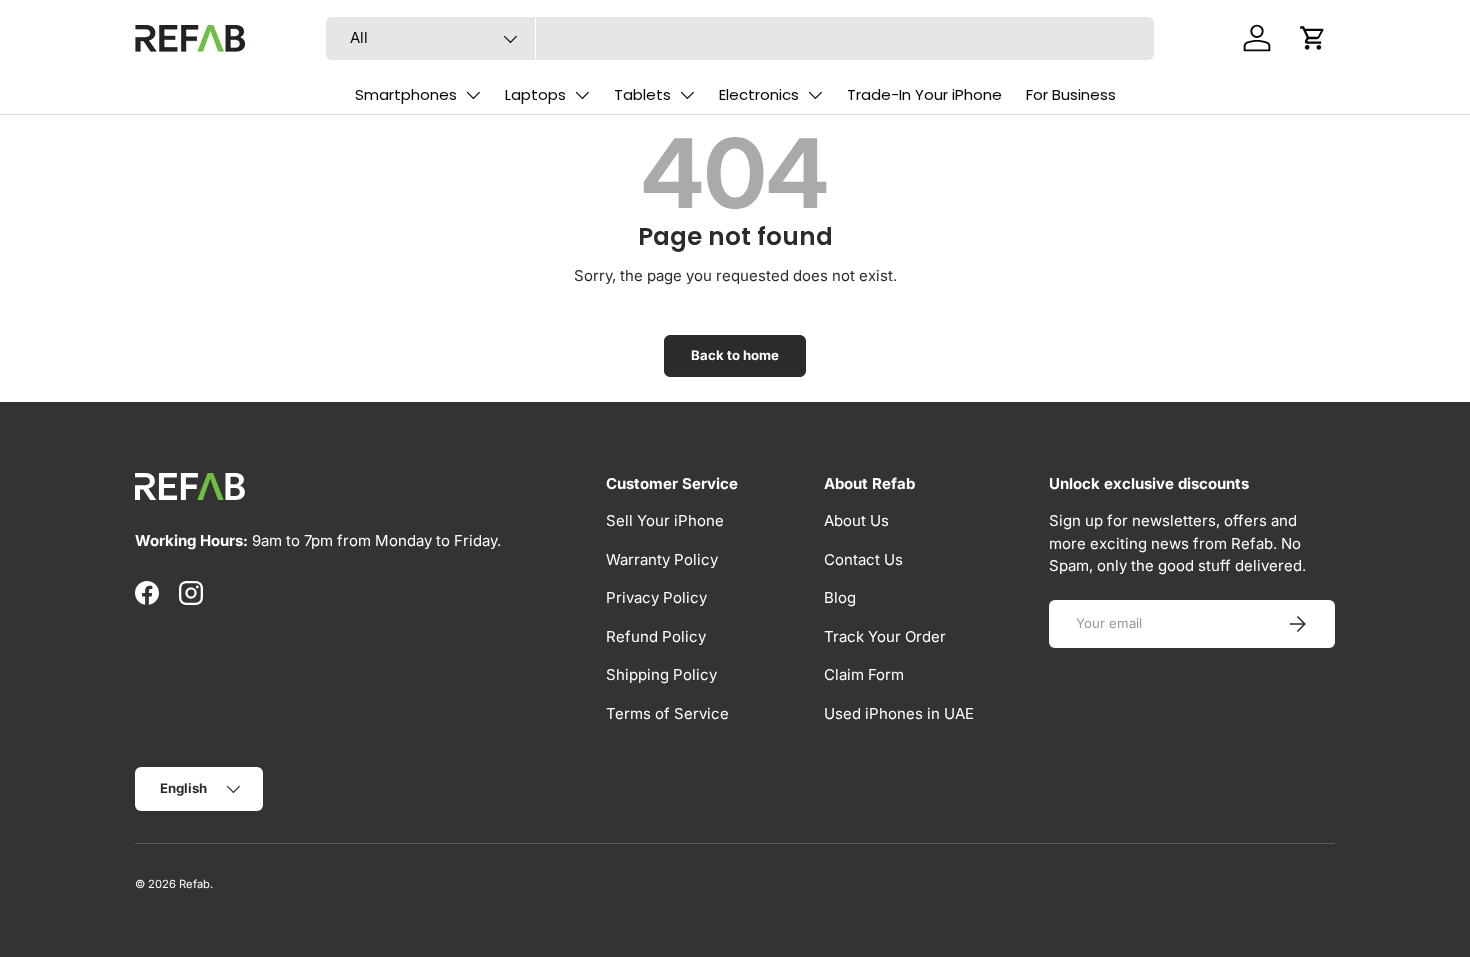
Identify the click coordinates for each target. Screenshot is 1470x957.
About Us (856, 520)
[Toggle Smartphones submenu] (473, 95)
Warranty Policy (662, 559)
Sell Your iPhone (665, 520)
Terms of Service (667, 713)
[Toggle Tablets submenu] (687, 95)
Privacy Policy (656, 597)
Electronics (759, 94)
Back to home (735, 355)
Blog (840, 597)
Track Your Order (885, 636)
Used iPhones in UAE (899, 713)
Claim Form (864, 674)
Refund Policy (656, 636)
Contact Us (863, 559)
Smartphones (406, 94)
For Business (1071, 94)
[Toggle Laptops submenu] (582, 95)
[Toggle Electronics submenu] (815, 95)
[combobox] (740, 38)
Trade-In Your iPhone (924, 94)
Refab (194, 884)
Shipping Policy (661, 674)
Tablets (642, 94)
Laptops (535, 94)
